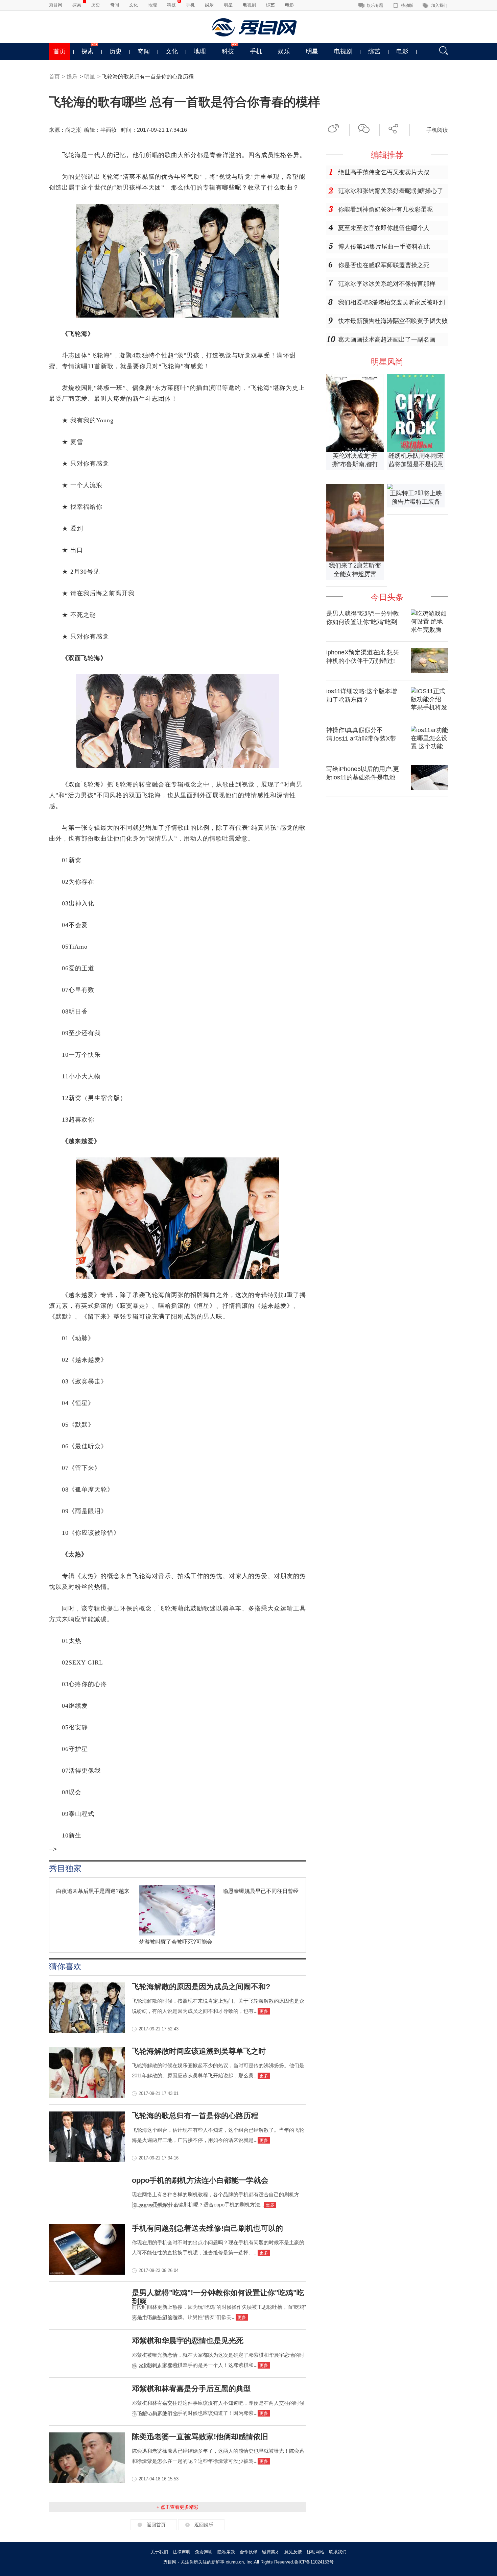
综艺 (270, 5)
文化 (134, 5)
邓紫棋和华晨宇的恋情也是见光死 (188, 2341)
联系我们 (338, 2552)
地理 (152, 5)
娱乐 (209, 5)
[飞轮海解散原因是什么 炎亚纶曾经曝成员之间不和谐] (87, 2031)
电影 (289, 5)
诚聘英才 (271, 2552)
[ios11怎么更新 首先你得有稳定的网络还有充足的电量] (429, 788)
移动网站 (315, 2552)
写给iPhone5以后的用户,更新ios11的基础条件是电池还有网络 (363, 777)
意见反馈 (293, 2552)
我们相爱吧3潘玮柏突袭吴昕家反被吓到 (392, 302)
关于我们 (159, 2552)
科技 (171, 5)
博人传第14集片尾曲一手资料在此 (384, 247)
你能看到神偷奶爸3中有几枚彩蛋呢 (385, 209)
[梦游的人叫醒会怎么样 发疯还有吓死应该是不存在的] (177, 1934)
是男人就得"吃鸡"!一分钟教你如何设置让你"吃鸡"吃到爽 (363, 622)
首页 (60, 51)
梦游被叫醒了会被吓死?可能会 (176, 1942)
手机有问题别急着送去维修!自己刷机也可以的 (207, 2228)
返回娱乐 (204, 2525)
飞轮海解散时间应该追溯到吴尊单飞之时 (199, 2051)
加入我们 (439, 5)
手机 (190, 5)
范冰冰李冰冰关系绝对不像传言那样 (387, 284)
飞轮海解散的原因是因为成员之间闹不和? (201, 1987)
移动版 (407, 5)
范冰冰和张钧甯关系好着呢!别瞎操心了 (391, 191)
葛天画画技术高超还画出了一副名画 (387, 340)
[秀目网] (255, 27)
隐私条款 (226, 2552)
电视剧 (249, 5)
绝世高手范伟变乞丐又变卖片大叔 (384, 172)
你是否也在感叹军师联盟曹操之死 (384, 265)
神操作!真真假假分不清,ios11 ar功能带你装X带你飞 (361, 739)
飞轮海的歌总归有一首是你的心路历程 (195, 2116)
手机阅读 (437, 130)
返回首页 (156, 2525)
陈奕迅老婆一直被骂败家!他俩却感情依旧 (200, 2437)
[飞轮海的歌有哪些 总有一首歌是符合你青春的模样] (87, 2160)
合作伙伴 (249, 2552)
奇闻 (115, 5)
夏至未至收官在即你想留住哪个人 (384, 228)
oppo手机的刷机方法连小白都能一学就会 (200, 2180)
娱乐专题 (375, 5)
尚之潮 (73, 130)
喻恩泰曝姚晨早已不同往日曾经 (261, 1891)
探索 (77, 5)
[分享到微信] (366, 128)
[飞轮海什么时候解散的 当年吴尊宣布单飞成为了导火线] (87, 2096)
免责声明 (204, 2552)
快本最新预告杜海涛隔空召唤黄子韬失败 (393, 321)
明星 (228, 5)
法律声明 (182, 2552)
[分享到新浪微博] (336, 128)
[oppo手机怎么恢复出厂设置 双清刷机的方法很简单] (87, 2273)
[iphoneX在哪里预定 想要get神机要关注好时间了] (429, 671)
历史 (96, 5)
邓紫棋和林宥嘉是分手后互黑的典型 (191, 2389)
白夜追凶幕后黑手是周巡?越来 (93, 1891)
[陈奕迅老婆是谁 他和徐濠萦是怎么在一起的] (87, 2481)
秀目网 (56, 5)
